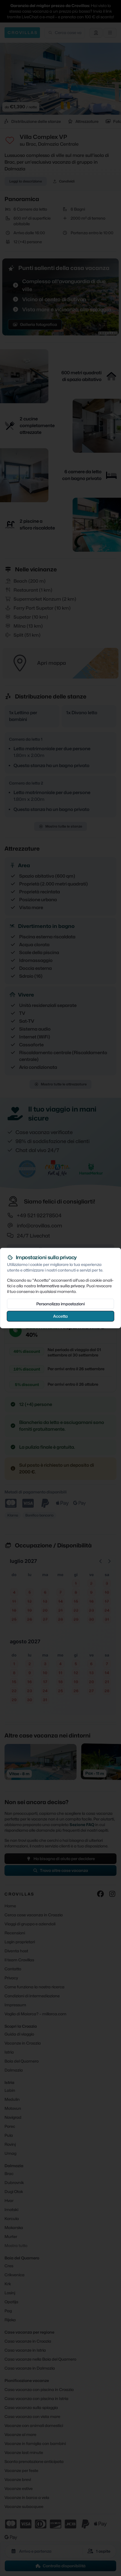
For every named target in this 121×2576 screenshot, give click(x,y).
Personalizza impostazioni (60, 1304)
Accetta (60, 1316)
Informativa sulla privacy (61, 1286)
